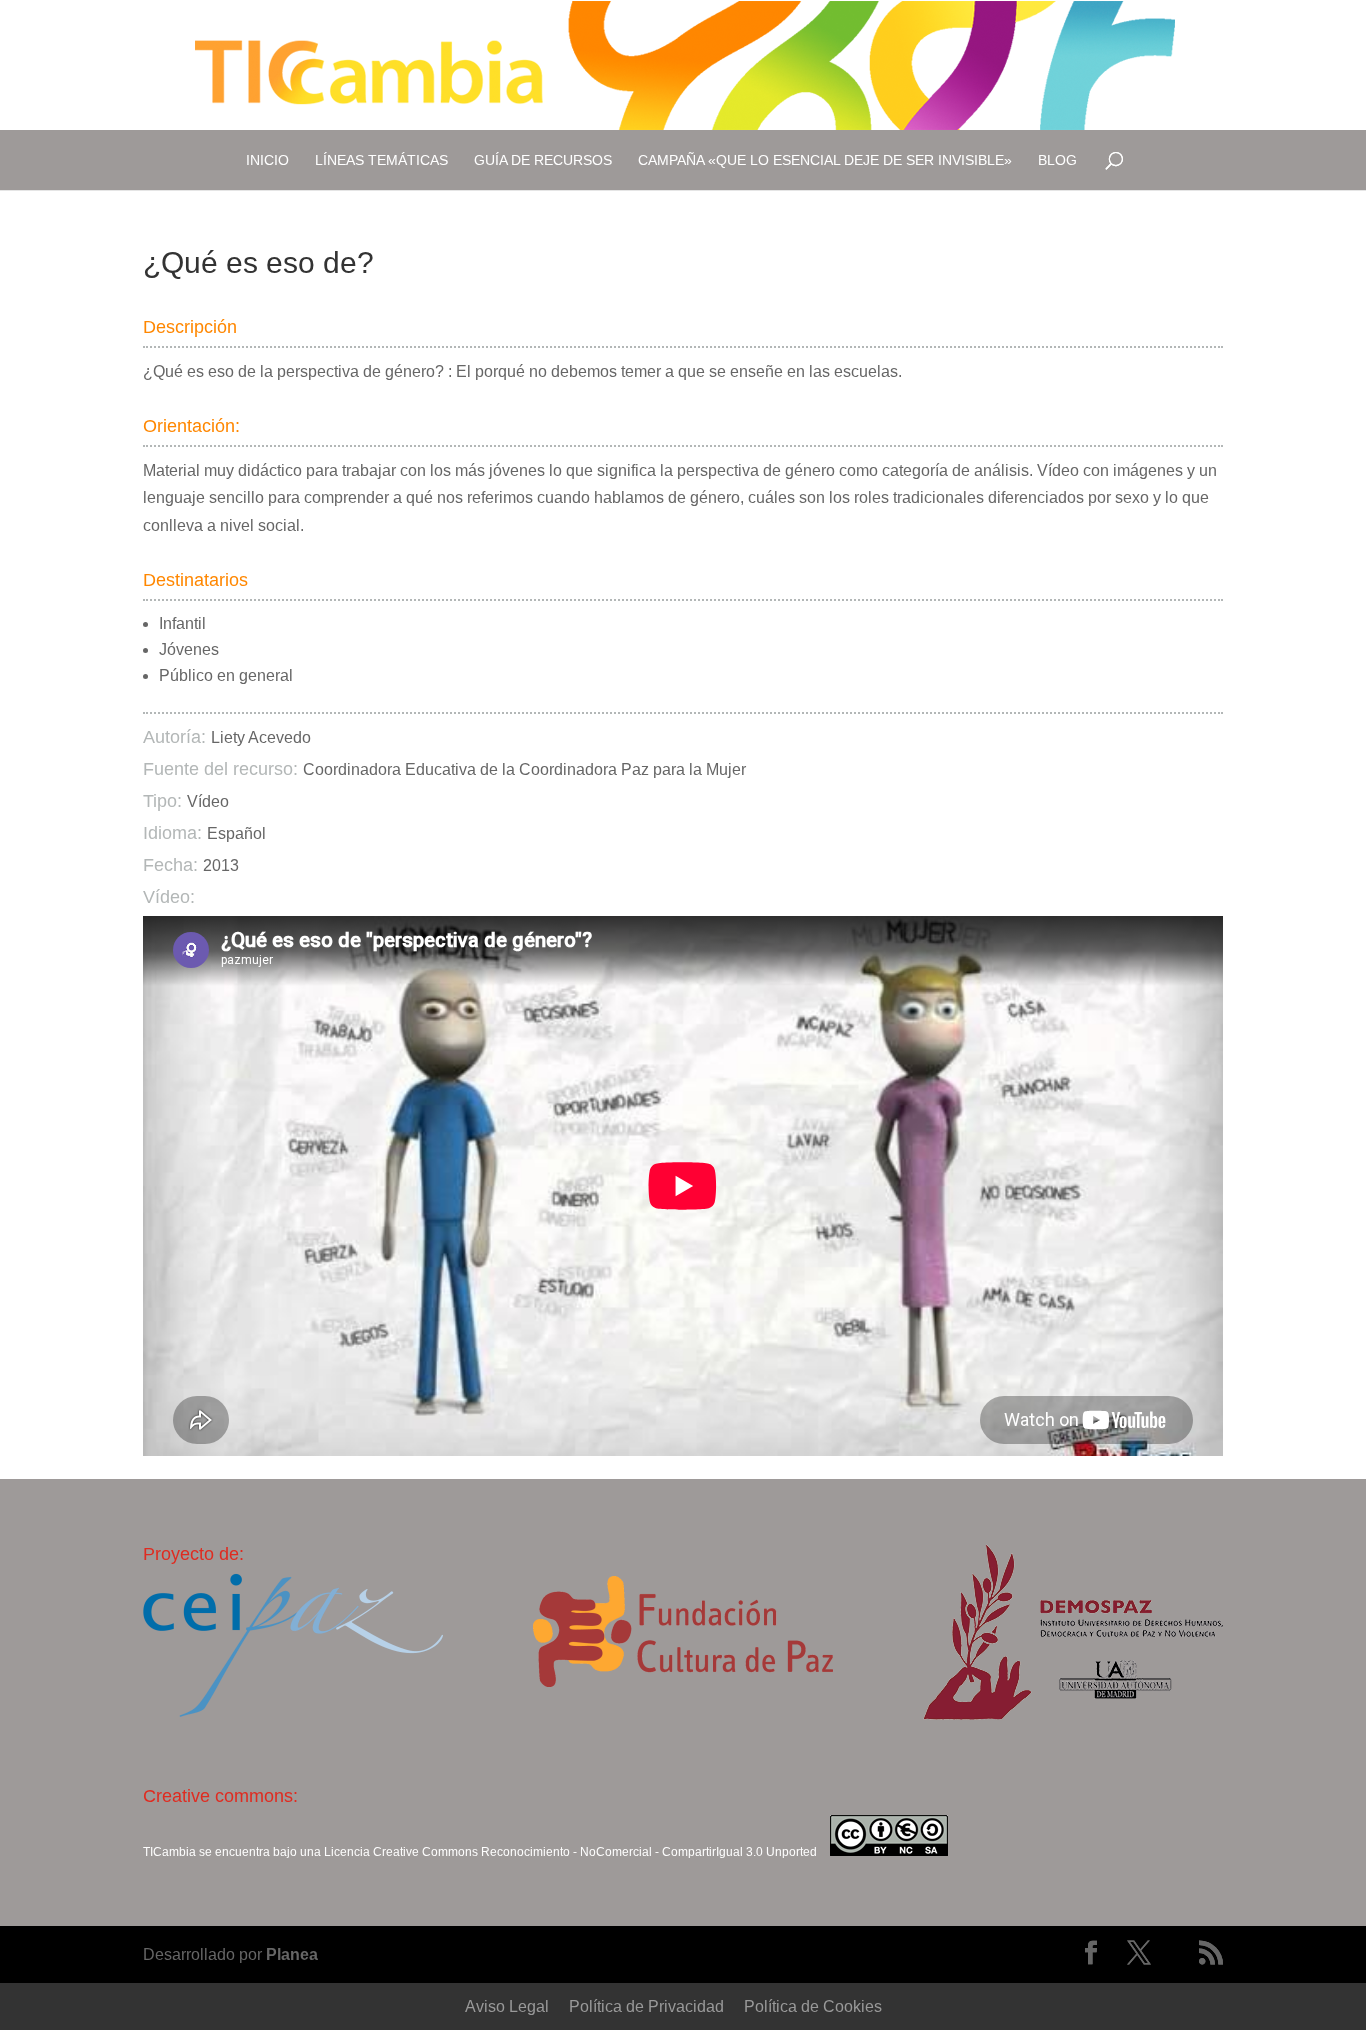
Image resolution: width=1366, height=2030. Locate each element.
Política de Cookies (813, 2006)
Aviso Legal (507, 2006)
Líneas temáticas (381, 160)
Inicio (267, 160)
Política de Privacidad (646, 2006)
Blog (1057, 160)
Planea (292, 1954)
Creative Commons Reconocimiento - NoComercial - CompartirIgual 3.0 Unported (595, 1852)
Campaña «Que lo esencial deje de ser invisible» (825, 160)
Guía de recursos (543, 160)
